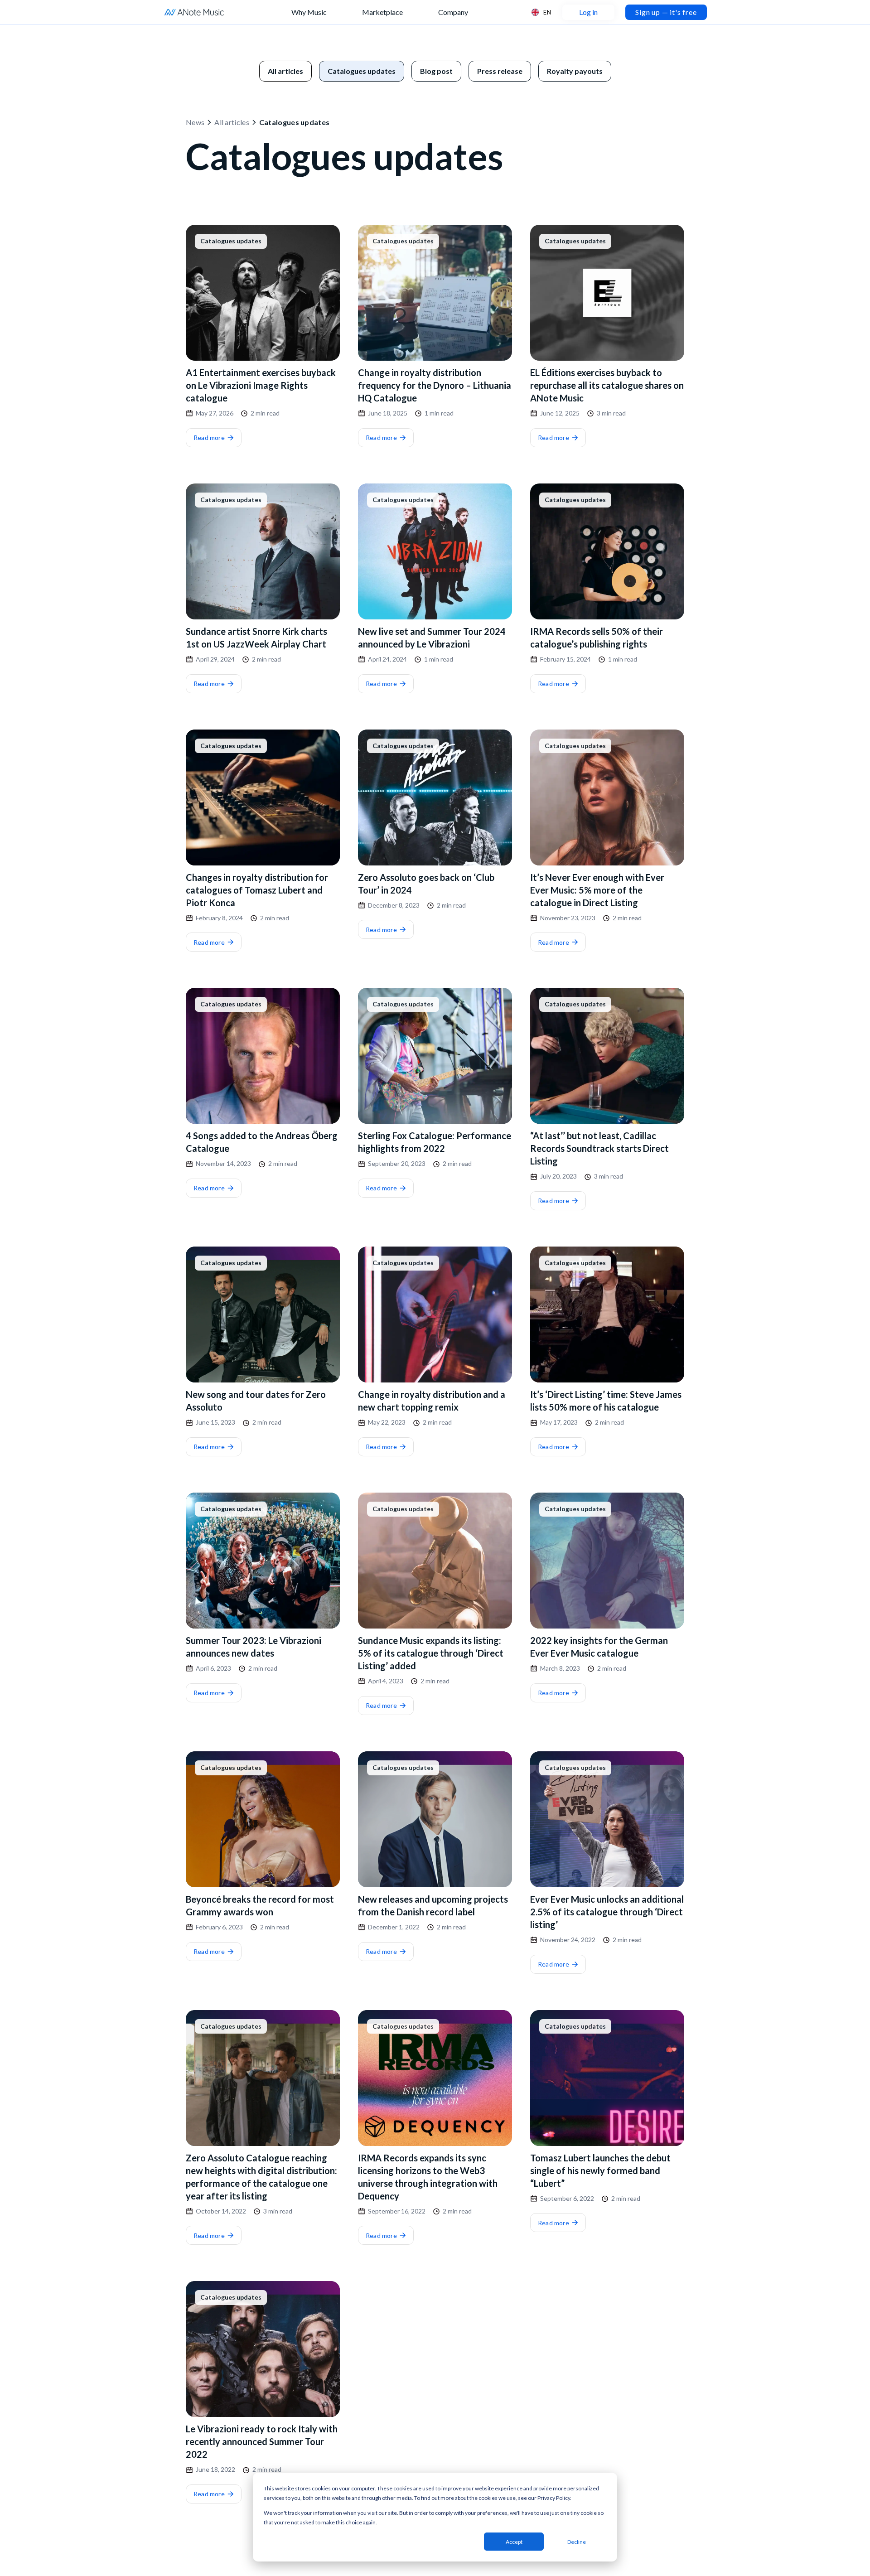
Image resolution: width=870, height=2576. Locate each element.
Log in (588, 12)
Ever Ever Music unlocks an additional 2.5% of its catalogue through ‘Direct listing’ (607, 1912)
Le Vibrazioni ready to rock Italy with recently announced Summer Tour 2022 (262, 2441)
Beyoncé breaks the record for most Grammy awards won (260, 1905)
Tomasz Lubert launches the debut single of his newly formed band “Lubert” (600, 2170)
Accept (514, 2542)
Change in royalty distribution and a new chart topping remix (432, 1401)
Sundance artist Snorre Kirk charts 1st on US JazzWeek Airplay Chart (256, 638)
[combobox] (541, 12)
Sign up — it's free (666, 12)
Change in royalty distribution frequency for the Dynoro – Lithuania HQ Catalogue (435, 385)
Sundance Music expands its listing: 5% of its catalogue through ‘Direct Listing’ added (431, 1653)
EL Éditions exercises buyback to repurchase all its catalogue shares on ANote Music (607, 385)
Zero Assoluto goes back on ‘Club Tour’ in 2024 (426, 884)
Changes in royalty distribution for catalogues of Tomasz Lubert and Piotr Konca (257, 890)
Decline (577, 2542)
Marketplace (382, 12)
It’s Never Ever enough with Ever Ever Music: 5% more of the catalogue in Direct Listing (597, 890)
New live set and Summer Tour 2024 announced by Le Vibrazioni (432, 638)
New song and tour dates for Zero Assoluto (256, 1401)
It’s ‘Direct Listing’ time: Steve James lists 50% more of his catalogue (606, 1401)
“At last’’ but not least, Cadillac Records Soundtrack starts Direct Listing (599, 1148)
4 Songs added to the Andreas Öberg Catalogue (262, 1142)
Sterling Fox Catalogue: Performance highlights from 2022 (435, 1142)
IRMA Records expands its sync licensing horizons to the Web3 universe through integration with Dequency (428, 2177)
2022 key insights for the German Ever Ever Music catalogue (599, 1647)
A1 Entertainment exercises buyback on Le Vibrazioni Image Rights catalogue (261, 385)
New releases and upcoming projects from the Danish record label (433, 1905)
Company (453, 12)
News (195, 122)
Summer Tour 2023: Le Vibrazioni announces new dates (254, 1647)
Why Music (309, 12)
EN (547, 12)
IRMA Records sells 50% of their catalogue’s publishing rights (597, 638)
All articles (232, 122)
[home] (194, 12)
